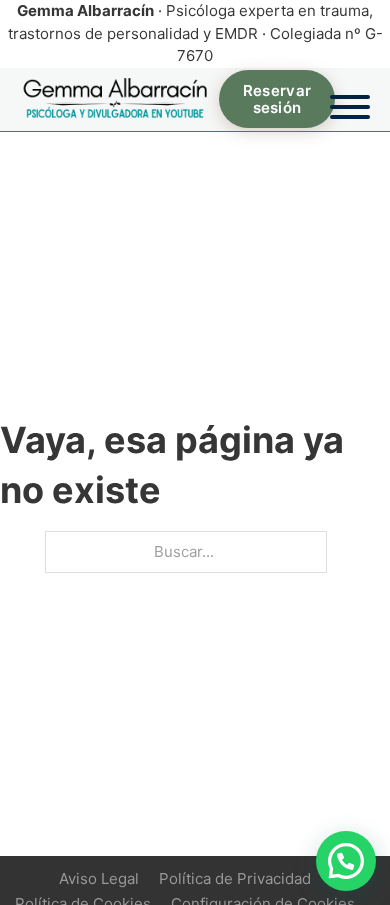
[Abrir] (350, 99)
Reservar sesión (277, 99)
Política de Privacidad (235, 878)
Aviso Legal (99, 878)
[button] (346, 861)
